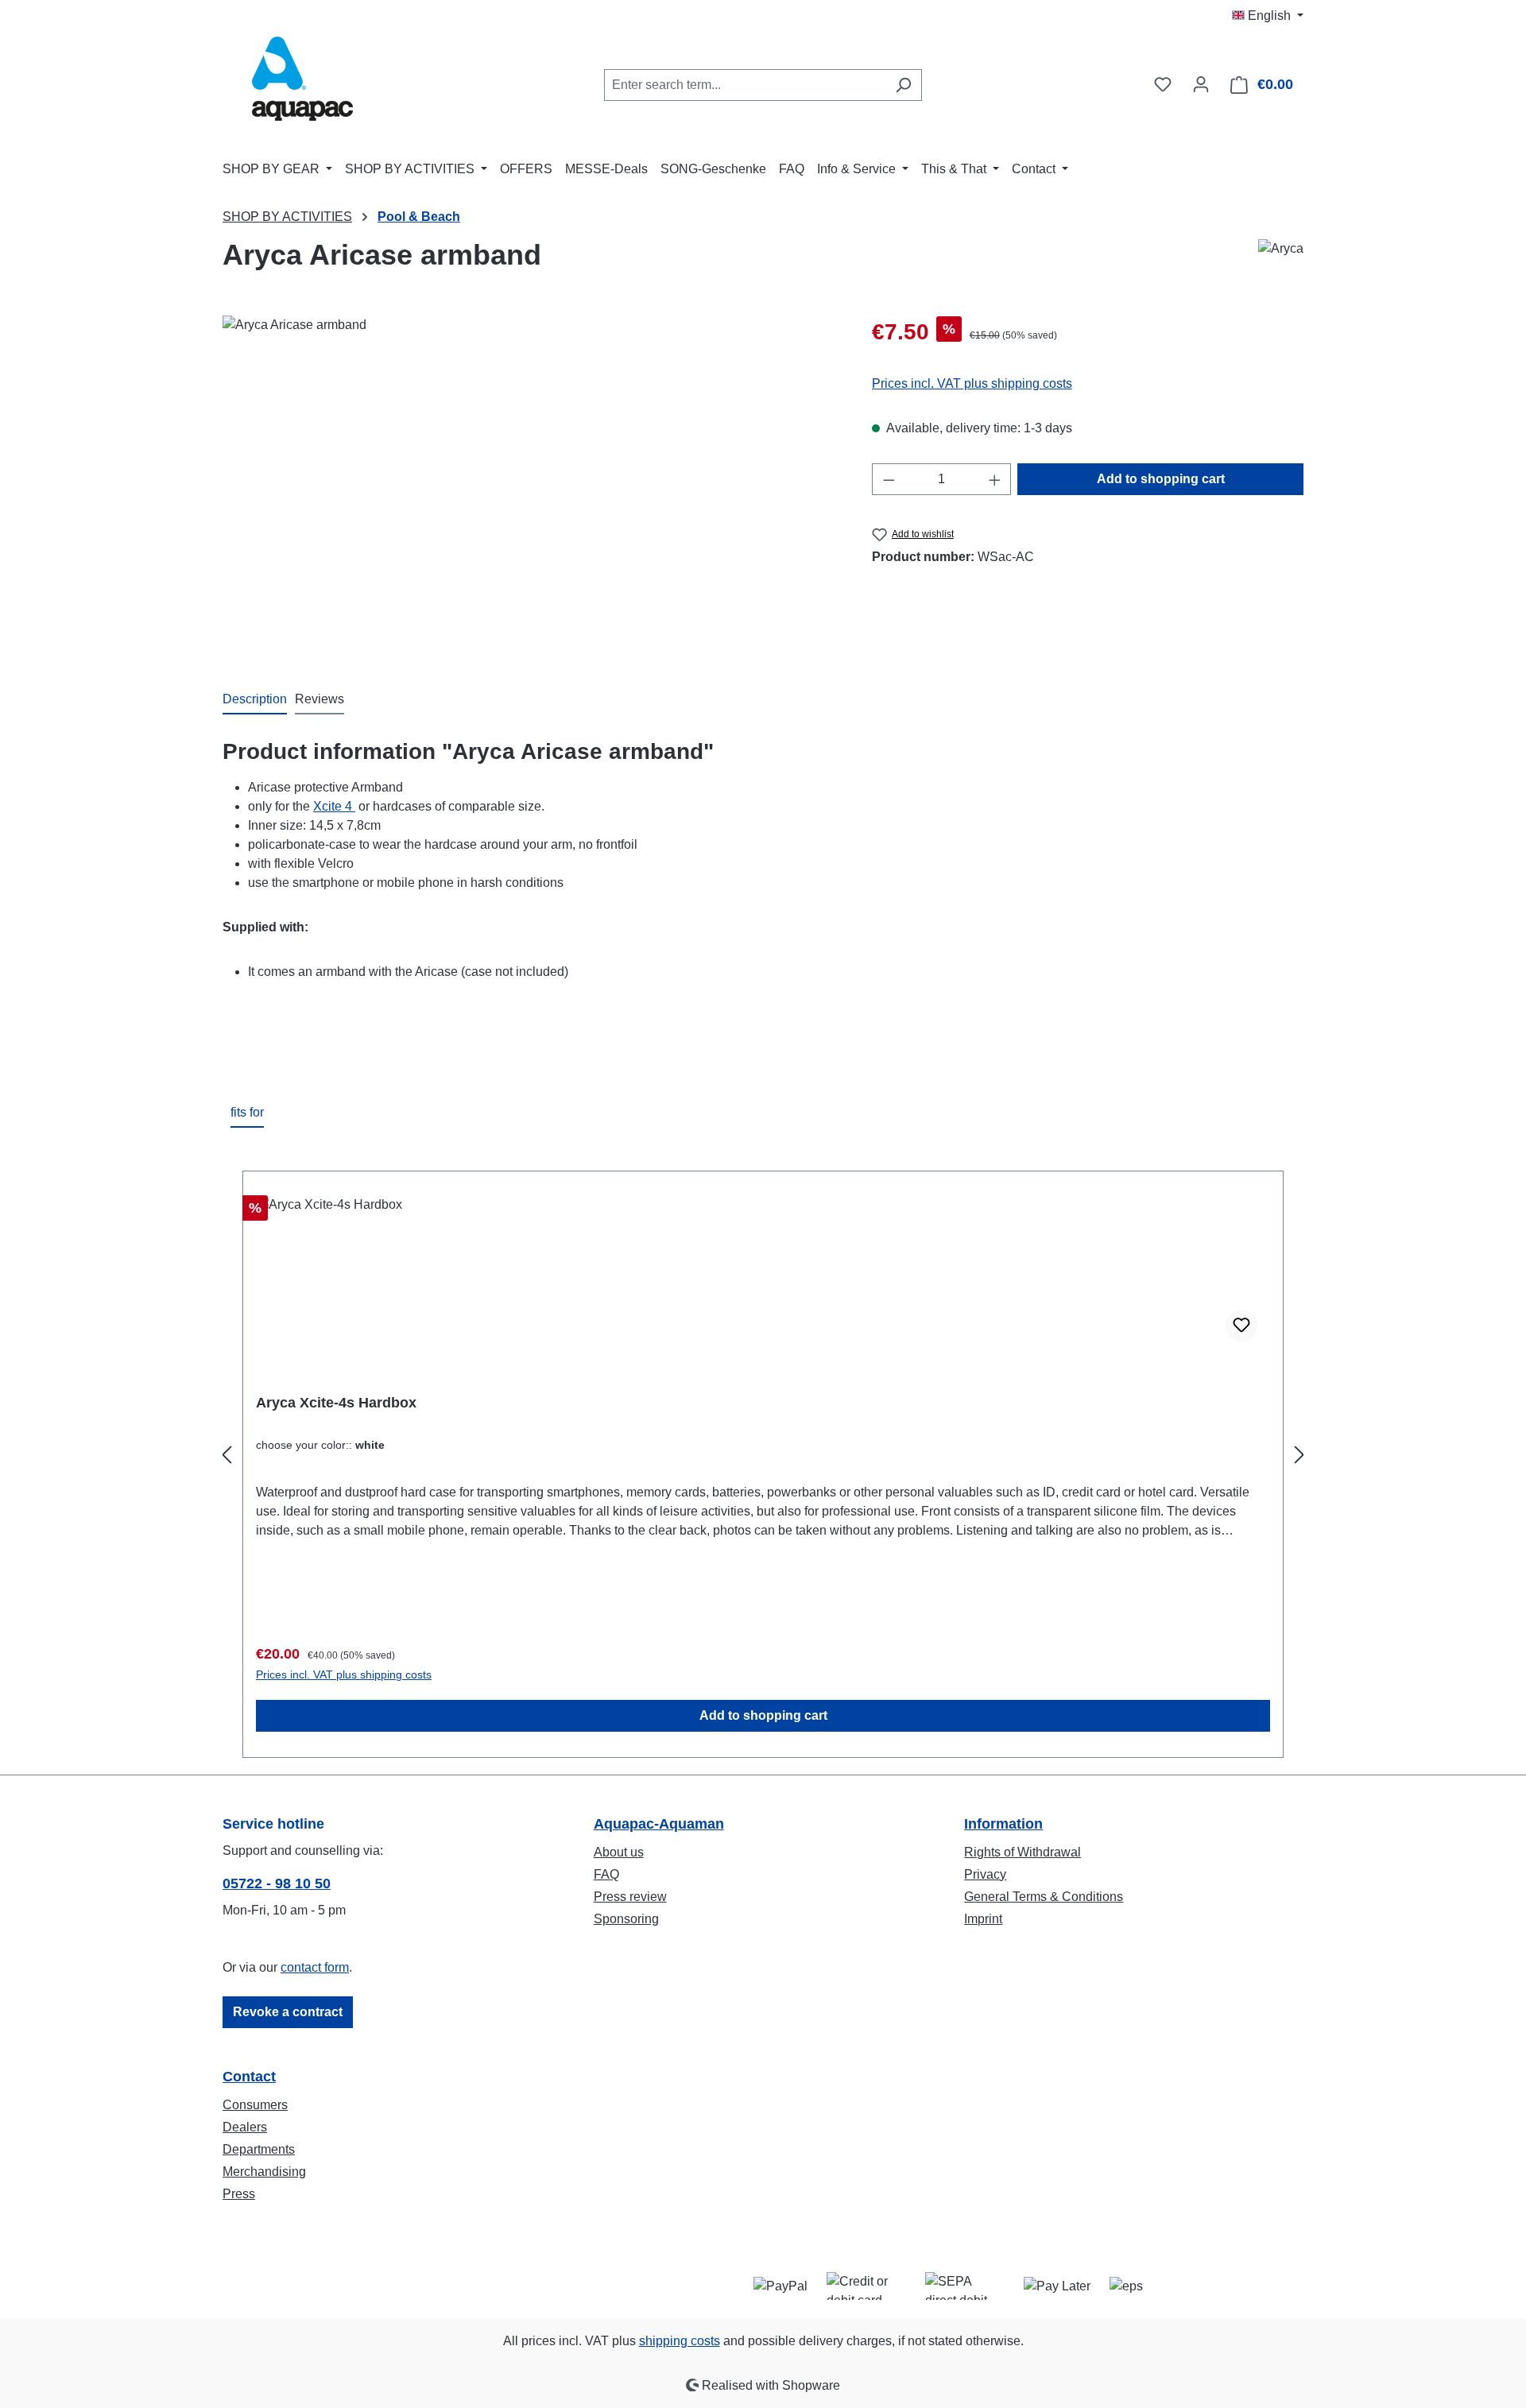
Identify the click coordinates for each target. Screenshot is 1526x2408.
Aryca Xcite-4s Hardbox (336, 1403)
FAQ (606, 1874)
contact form (315, 1967)
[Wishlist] (1163, 84)
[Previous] (227, 1456)
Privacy (985, 1874)
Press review (630, 1897)
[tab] (255, 700)
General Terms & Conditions (1044, 1897)
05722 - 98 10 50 (277, 1883)
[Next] (1299, 1456)
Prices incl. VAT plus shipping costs (972, 383)
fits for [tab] (247, 1112)
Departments (259, 2149)
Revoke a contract (288, 2012)
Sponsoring (626, 1919)
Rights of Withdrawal (1022, 1852)
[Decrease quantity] (889, 479)
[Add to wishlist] (1241, 1326)
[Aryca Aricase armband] (531, 486)
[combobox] (745, 85)
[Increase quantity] (995, 479)
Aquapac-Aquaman (659, 1824)
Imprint (983, 1919)
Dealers (245, 2127)
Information (1003, 1824)
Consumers (255, 2105)
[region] (531, 486)
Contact (249, 2077)
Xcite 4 (334, 806)
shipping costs (680, 2341)
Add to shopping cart (1161, 479)
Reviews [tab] (320, 699)
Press (239, 2194)
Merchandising (264, 2172)
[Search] (903, 85)
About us (619, 1852)
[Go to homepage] (302, 81)
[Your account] (1201, 84)
